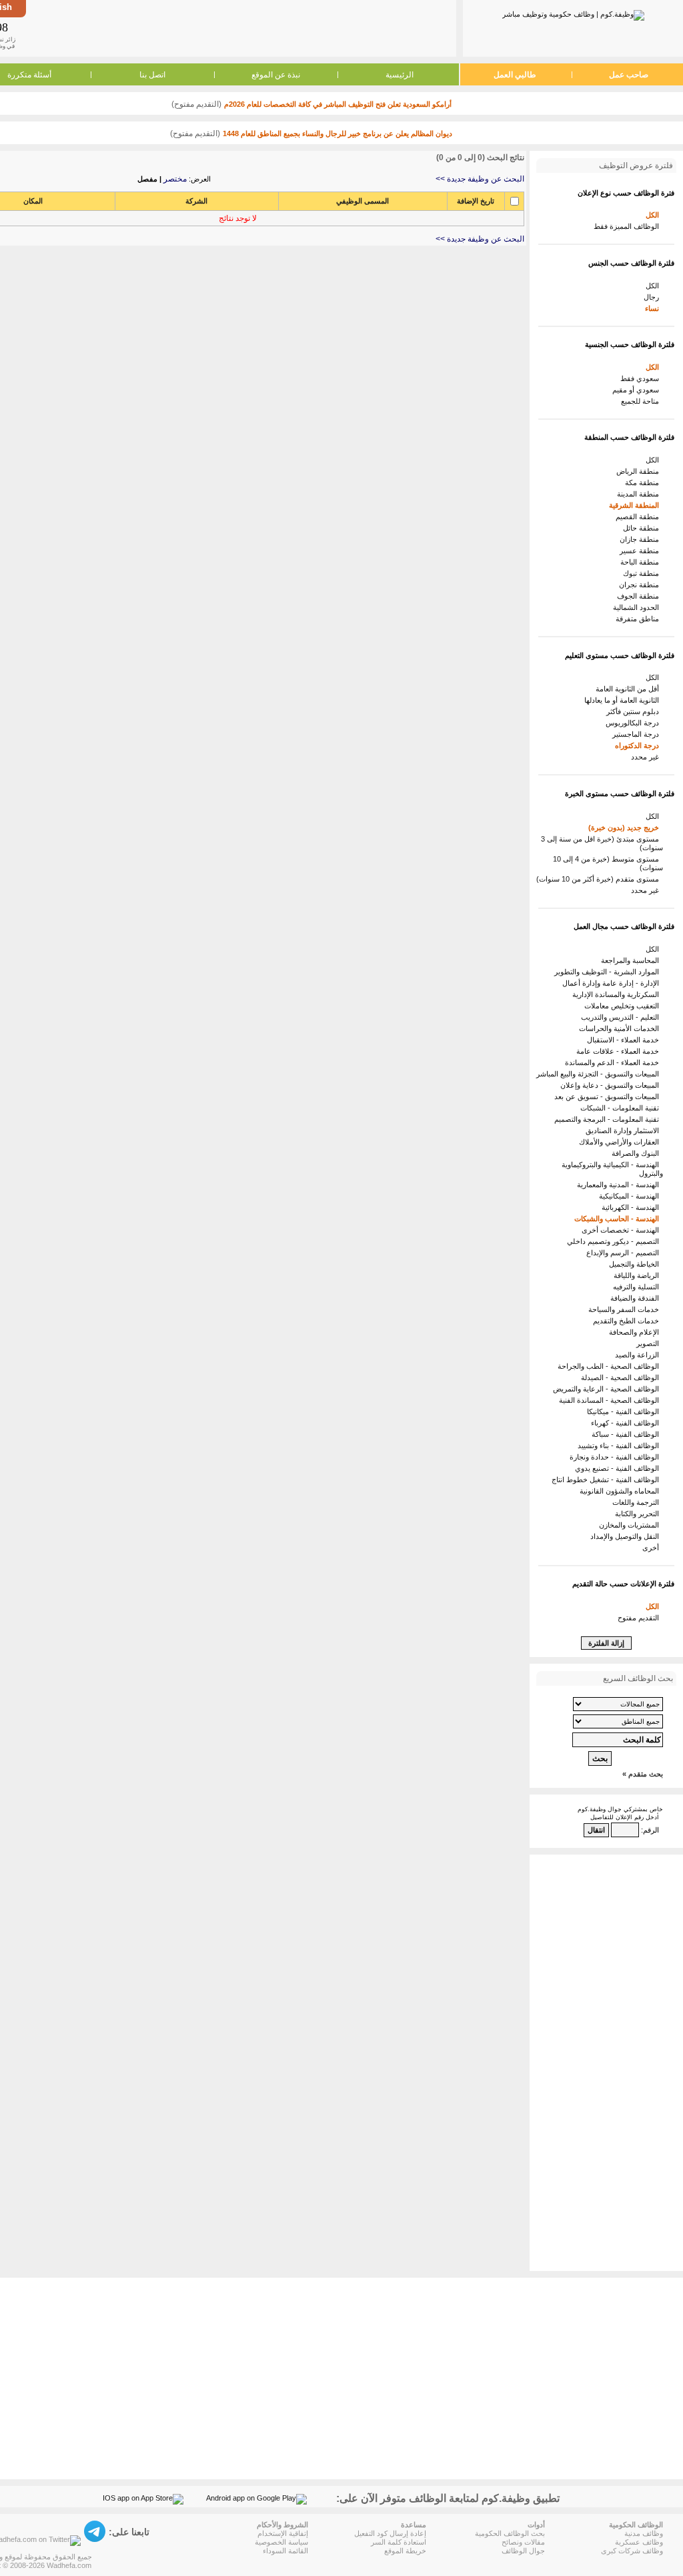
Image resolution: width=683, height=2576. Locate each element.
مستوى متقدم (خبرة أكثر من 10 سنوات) (600, 879)
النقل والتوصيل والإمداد (627, 1536)
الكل (654, 215)
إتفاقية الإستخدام (283, 2533)
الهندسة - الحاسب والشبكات (619, 1219)
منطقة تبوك (643, 573)
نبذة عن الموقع (276, 75)
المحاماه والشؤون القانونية (621, 1491)
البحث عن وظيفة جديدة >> (480, 179)
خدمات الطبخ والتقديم (628, 1321)
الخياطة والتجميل (636, 1264)
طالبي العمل (515, 75)
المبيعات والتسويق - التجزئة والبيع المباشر (600, 1074)
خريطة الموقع (405, 2551)
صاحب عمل (629, 75)
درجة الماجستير (638, 734)
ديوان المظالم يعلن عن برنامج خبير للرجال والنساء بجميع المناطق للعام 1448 (337, 133)
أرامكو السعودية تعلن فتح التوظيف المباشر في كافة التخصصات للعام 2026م (338, 104)
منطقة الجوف (640, 596)
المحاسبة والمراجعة (632, 960)
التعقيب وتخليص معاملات (624, 1006)
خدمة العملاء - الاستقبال (625, 1040)
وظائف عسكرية (639, 2542)
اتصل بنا (152, 75)
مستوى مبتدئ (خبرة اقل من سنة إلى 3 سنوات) (602, 843)
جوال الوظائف (523, 2551)
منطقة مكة (644, 482)
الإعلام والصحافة (636, 1332)
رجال (653, 297)
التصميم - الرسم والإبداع (625, 1253)
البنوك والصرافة (637, 1153)
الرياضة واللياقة (638, 1275)
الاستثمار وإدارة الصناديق (624, 1131)
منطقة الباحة (642, 562)
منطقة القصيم (639, 517)
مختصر (175, 179)
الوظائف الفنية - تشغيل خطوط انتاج (607, 1480)
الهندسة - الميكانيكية (631, 1196)
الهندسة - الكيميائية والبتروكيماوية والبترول (612, 1169)
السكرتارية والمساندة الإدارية (618, 994)
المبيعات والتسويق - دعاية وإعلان (612, 1085)
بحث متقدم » (643, 1774)
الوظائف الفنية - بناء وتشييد (620, 1445)
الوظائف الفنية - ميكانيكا (625, 1411)
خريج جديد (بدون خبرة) (626, 828)
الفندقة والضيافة (637, 1298)
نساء (654, 308)
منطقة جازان (641, 539)
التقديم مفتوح (640, 1618)
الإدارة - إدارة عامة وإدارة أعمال (613, 983)
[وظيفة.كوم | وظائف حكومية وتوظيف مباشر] (573, 13)
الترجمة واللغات (638, 1502)
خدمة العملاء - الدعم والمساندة (614, 1062)
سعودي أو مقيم (638, 390)
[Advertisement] (240, 28)
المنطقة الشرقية (636, 505)
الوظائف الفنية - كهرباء (627, 1423)
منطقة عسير (641, 551)
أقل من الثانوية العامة (629, 689)
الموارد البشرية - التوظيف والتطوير (609, 972)
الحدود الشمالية (638, 607)
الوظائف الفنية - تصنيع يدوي (619, 1468)
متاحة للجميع (642, 401)
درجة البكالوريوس (634, 723)
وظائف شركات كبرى (632, 2551)
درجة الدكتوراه (639, 745)
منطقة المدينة (640, 494)
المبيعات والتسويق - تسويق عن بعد (609, 1096)
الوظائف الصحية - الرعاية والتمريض (608, 1389)
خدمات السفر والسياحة (626, 1309)
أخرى (653, 1548)
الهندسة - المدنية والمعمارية (620, 1185)
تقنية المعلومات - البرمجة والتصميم (609, 1119)
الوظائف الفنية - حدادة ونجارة (616, 1457)
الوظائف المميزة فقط (628, 226)
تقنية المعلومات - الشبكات (622, 1108)
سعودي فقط (642, 378)
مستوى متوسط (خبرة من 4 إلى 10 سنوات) (608, 863)
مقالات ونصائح (523, 2542)
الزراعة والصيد (639, 1355)
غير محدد (647, 757)
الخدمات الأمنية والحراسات (621, 1028)
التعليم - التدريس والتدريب (622, 1017)
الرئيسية (400, 75)
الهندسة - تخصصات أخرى (622, 1230)
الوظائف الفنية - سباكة (627, 1434)
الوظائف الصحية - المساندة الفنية (611, 1400)
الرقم (651, 1830)
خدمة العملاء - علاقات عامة (620, 1051)
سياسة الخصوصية (281, 2542)
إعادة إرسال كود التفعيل (390, 2533)
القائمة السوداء (285, 2551)
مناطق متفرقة (639, 619)
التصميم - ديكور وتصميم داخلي (615, 1241)
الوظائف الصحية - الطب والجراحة (610, 1366)
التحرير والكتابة (639, 1514)
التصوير (650, 1343)
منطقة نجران (641, 585)
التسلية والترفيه (638, 1287)
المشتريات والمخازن (631, 1525)
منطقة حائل (643, 528)
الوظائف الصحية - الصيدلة (622, 1377)
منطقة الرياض (640, 471)
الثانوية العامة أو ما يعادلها (624, 700)
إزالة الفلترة (606, 1643)
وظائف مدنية (644, 2533)
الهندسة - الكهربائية (632, 1207)
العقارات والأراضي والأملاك (621, 1142)
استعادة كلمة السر (399, 2542)
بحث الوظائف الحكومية (510, 2533)
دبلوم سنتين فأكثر (635, 711)
